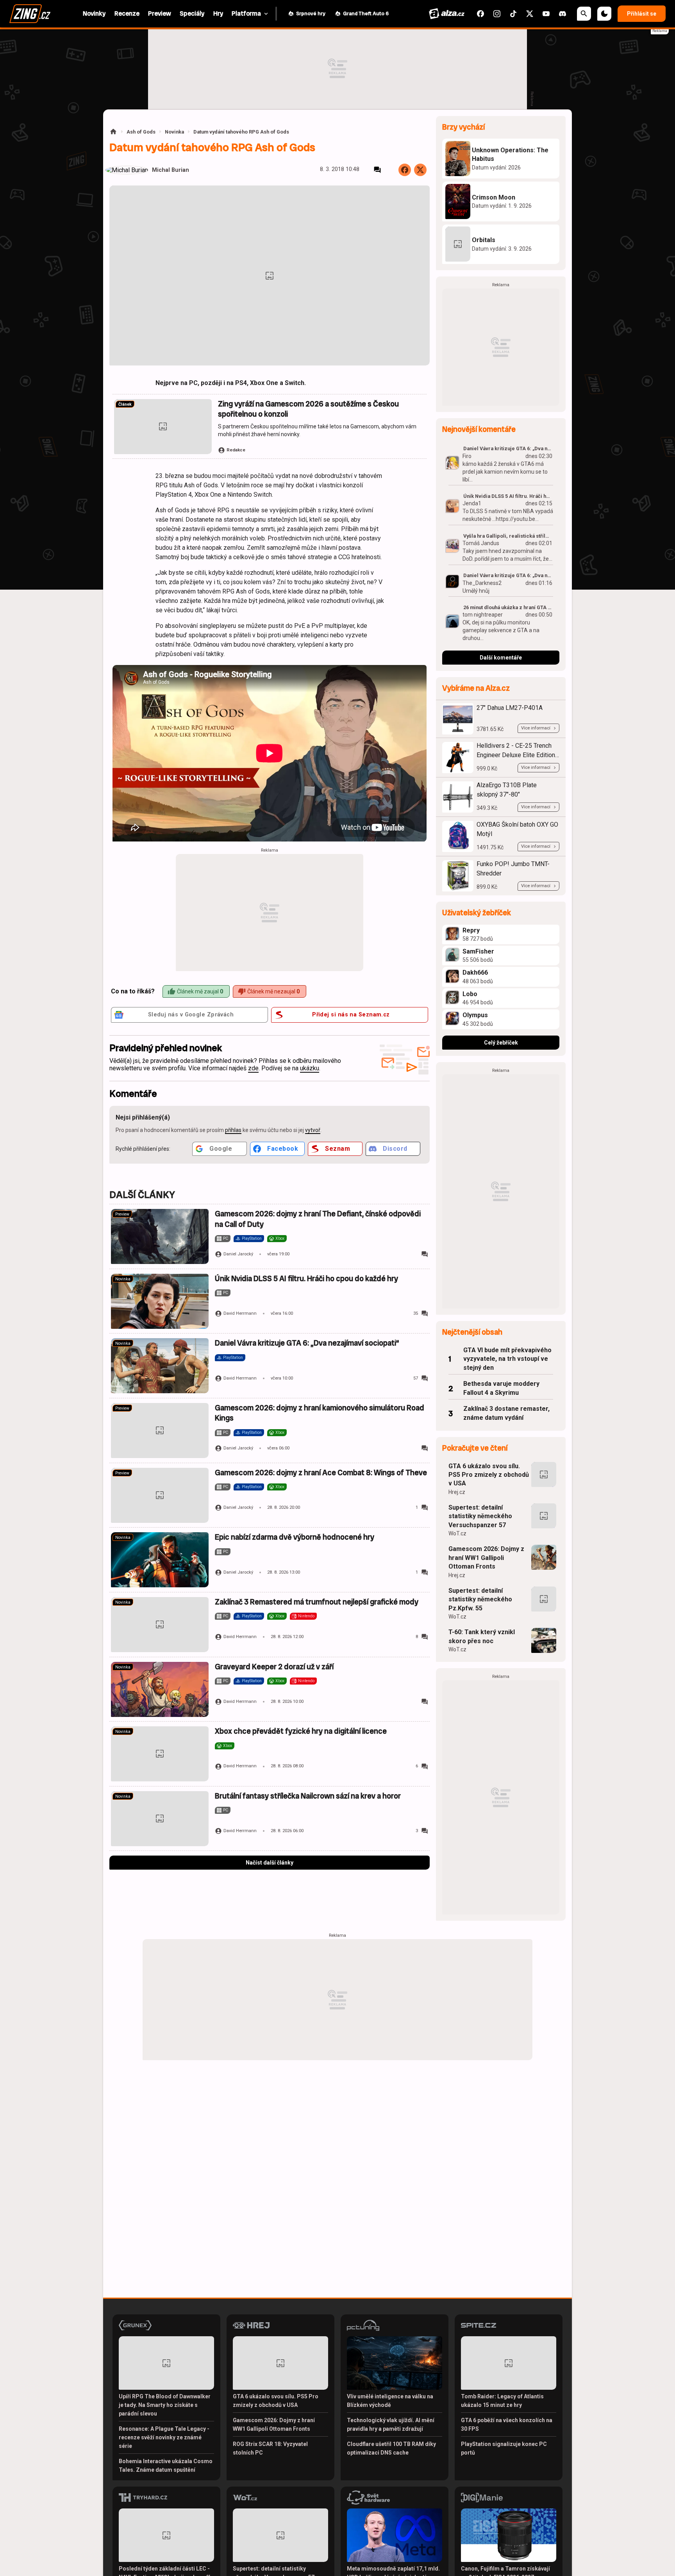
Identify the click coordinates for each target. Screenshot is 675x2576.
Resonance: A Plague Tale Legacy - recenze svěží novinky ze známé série (164, 2437)
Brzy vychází (463, 127)
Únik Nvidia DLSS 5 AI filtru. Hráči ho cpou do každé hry (306, 1279)
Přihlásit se (642, 14)
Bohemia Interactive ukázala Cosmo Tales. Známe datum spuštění (166, 2465)
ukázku (310, 1068)
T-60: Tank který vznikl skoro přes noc (482, 1636)
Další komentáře (501, 658)
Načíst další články (270, 1863)
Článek (125, 404)
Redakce (236, 450)
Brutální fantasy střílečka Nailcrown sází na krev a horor (308, 1796)
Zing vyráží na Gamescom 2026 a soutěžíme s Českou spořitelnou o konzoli (308, 409)
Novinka (174, 132)
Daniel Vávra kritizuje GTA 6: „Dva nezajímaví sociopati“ (307, 1343)
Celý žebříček (501, 1043)
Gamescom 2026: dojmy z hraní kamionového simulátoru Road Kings (320, 1413)
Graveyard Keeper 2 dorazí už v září (274, 1667)
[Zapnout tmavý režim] (604, 14)
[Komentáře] (377, 170)
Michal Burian (171, 170)
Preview (122, 1214)
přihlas (233, 1130)
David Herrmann (240, 1313)
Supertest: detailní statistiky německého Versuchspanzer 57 (480, 1516)
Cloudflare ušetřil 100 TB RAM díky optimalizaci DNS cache (391, 2448)
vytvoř (313, 1130)
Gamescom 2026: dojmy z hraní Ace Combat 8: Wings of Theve (321, 1473)
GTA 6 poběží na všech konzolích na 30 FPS (507, 2424)
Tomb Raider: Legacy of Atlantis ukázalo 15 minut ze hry (502, 2401)
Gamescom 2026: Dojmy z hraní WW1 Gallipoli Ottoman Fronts (486, 1558)
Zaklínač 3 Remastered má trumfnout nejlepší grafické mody (317, 1602)
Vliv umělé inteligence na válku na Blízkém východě (390, 2401)
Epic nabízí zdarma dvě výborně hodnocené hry (295, 1537)
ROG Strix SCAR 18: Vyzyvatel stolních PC (270, 2448)
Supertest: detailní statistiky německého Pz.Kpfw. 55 (480, 1599)
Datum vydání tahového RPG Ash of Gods (241, 132)
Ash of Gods (141, 132)
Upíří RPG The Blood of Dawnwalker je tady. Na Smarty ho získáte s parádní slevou (165, 2405)
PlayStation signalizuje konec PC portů (504, 2448)
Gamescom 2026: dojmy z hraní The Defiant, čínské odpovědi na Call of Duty (318, 1219)
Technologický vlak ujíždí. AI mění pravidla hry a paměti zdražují (391, 2424)
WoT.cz (457, 1533)
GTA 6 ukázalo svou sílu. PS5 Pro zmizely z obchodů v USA (489, 1475)
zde (253, 1068)
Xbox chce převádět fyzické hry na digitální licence (301, 1731)
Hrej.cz (457, 1492)
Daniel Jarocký (238, 1254)
